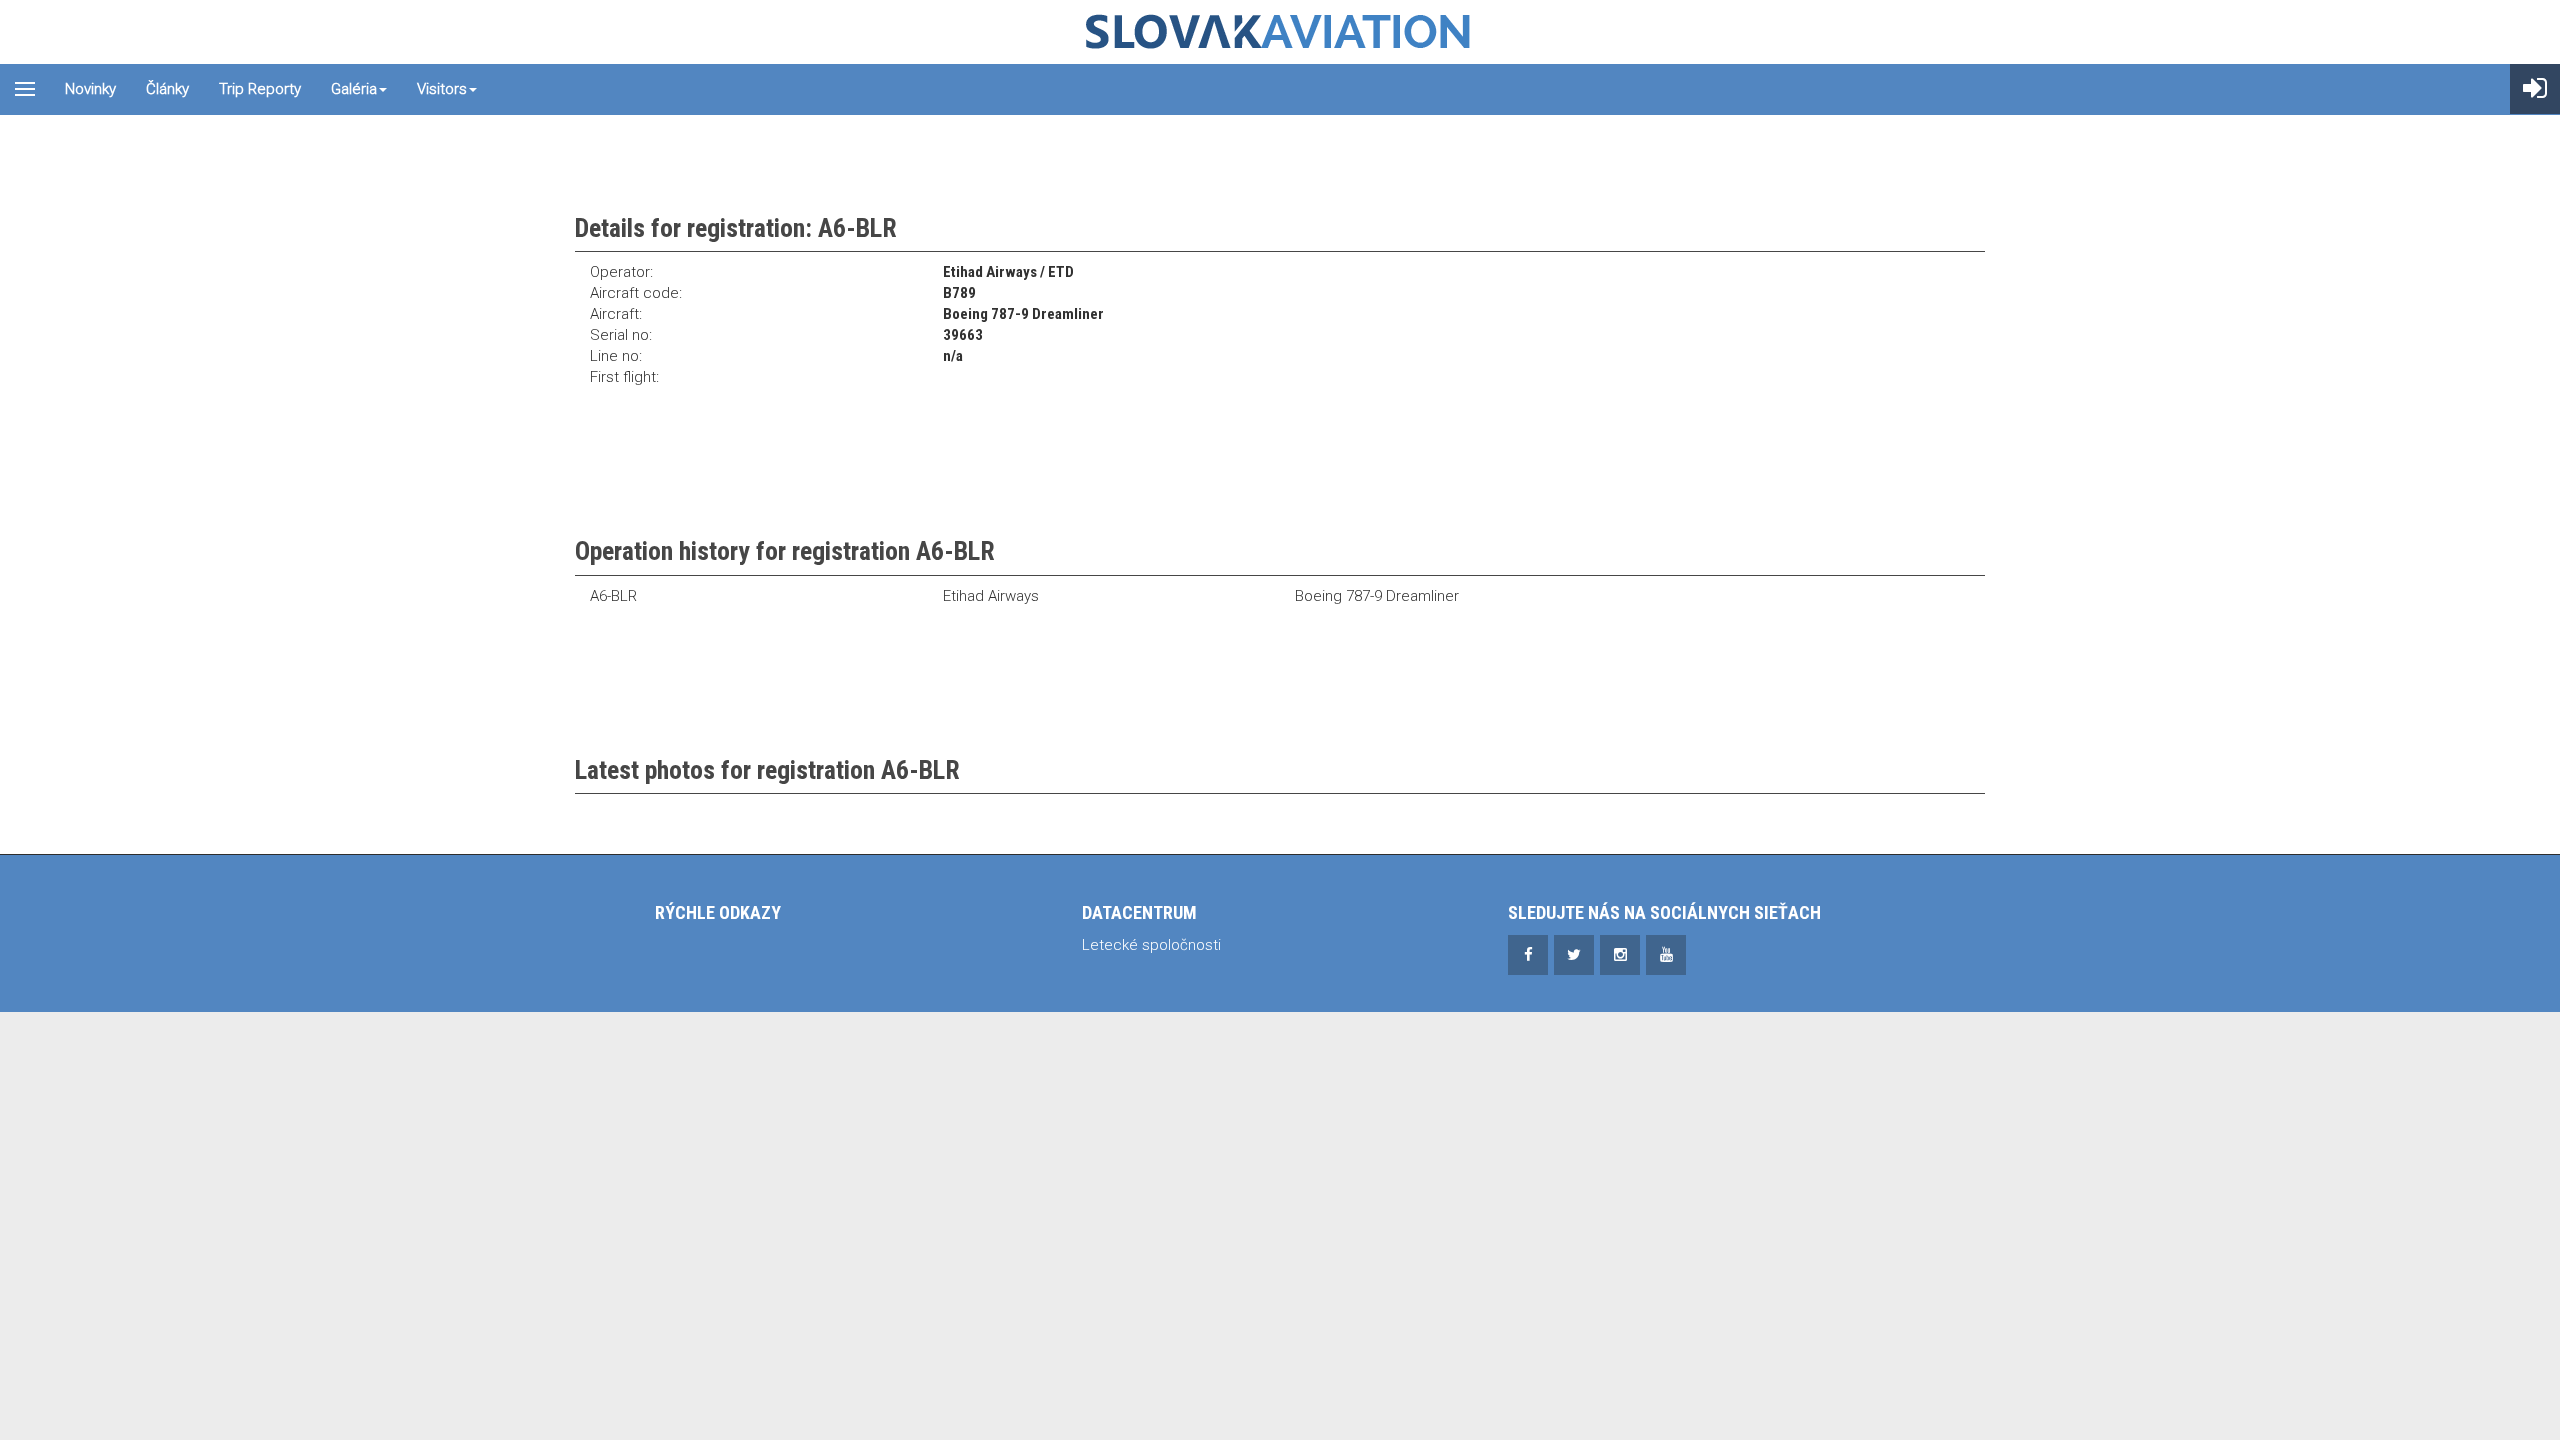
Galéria (354, 89)
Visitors (442, 89)
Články (167, 89)
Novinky (90, 89)
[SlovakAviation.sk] (1280, 32)
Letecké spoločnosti (1151, 945)
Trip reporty (260, 89)
